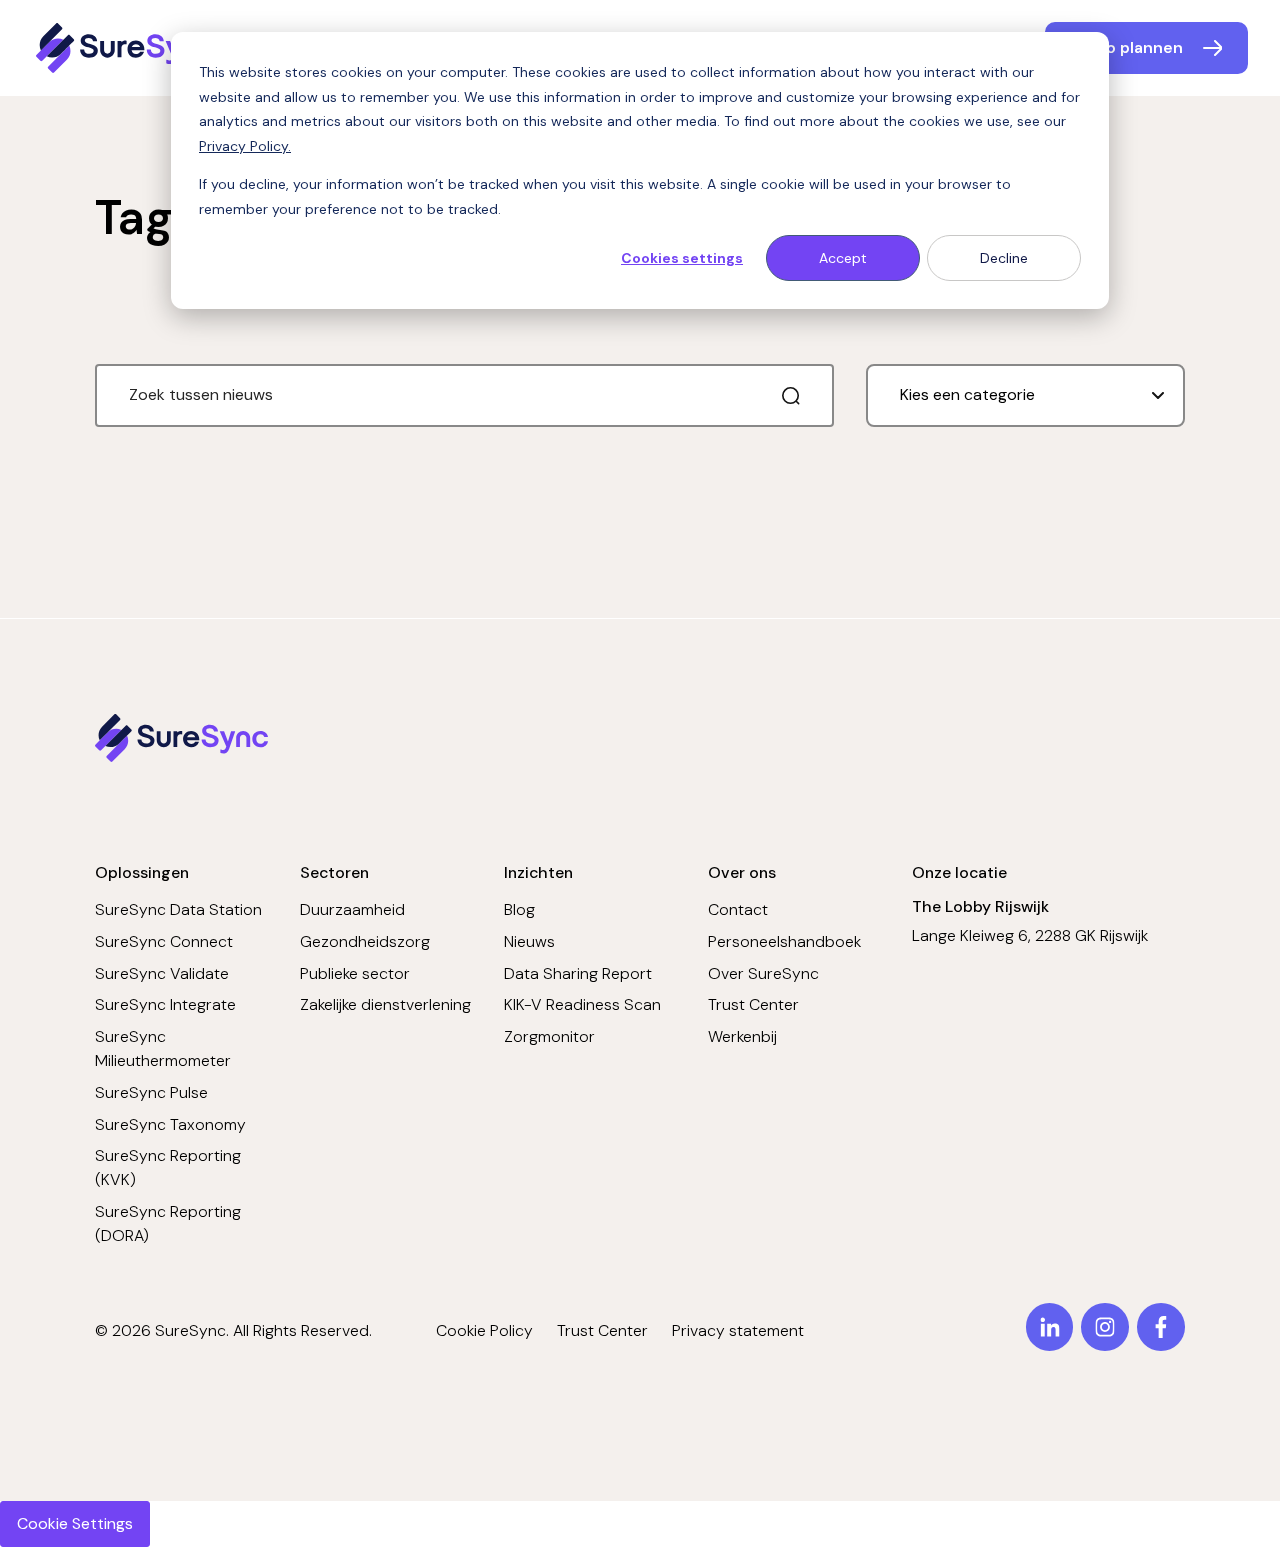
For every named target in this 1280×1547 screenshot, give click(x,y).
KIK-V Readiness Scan (582, 1004)
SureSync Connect (164, 941)
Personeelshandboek (784, 941)
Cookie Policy (484, 1330)
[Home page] (129, 47)
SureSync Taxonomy (170, 1124)
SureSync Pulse (151, 1092)
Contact (738, 909)
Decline (1004, 258)
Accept (843, 258)
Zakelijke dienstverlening (385, 1004)
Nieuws (529, 941)
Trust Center (753, 1004)
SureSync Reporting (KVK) (168, 1167)
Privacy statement (738, 1330)
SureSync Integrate (165, 1004)
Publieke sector (355, 973)
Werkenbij (742, 1036)
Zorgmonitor (549, 1036)
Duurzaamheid (352, 909)
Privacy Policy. (245, 146)
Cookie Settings (75, 1523)
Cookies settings (682, 258)
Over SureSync (763, 973)
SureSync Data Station (178, 909)
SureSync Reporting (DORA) (168, 1223)
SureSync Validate (162, 973)
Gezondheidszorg (365, 941)
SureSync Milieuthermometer (163, 1048)
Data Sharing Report (578, 973)
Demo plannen (1127, 47)
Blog (519, 909)
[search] (791, 396)
